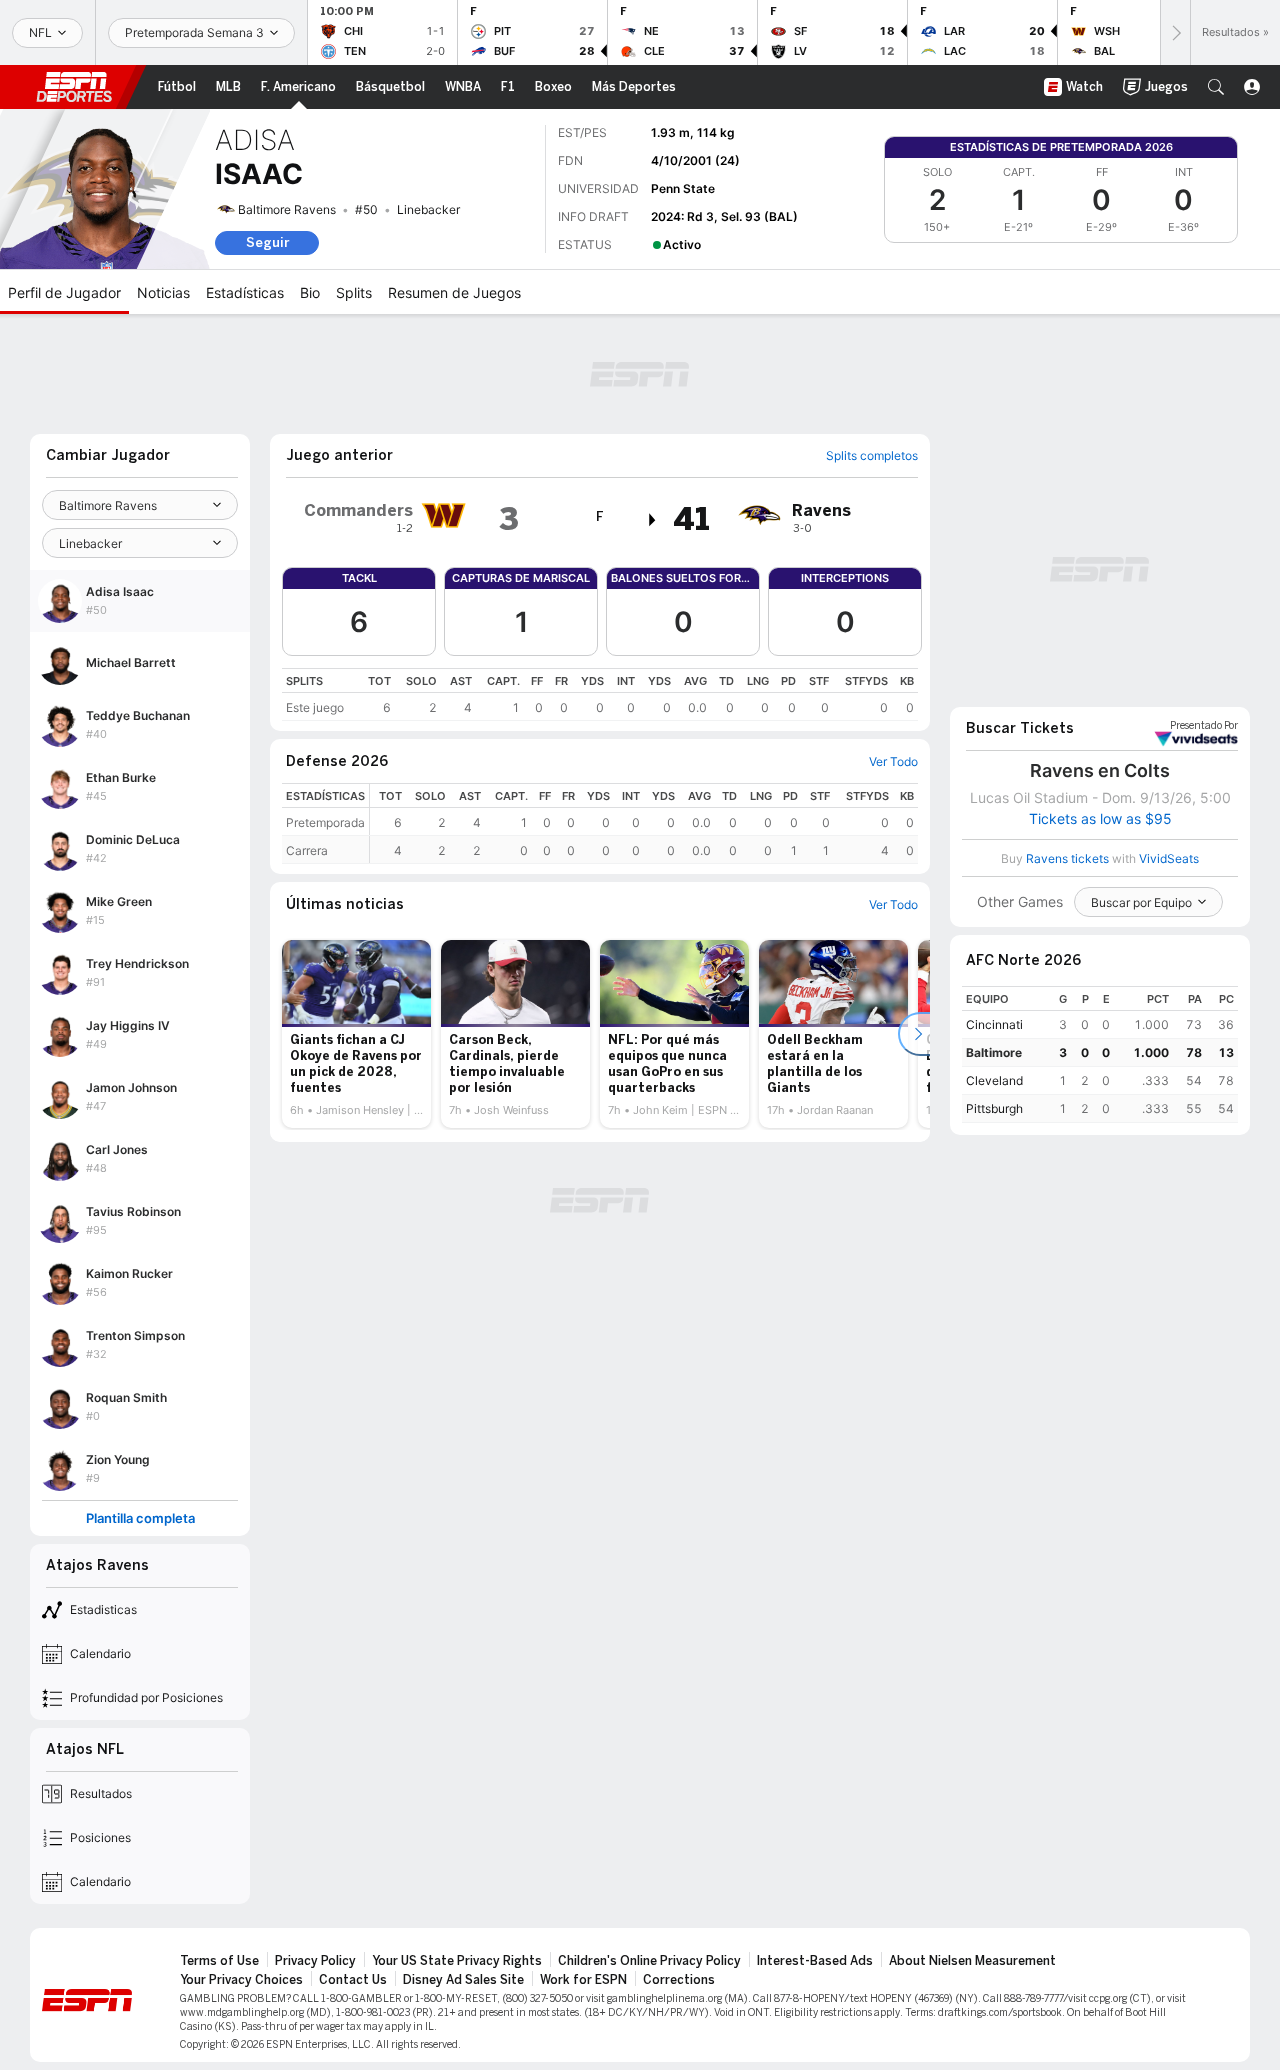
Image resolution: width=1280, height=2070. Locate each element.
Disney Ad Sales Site (463, 1980)
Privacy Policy (315, 1961)
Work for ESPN (583, 1980)
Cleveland (994, 1080)
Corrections (679, 1980)
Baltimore (994, 1052)
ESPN (74, 87)
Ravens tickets (1067, 858)
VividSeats (1204, 726)
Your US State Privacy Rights (457, 1961)
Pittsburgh (994, 1108)
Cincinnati (994, 1024)
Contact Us (353, 1980)
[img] (653, 520)
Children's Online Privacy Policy (649, 1961)
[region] (600, 694)
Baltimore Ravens (287, 209)
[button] (1216, 87)
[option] (356, 1034)
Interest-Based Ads (815, 1961)
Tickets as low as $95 (1100, 819)
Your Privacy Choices (241, 1980)
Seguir (267, 242)
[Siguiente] (1175, 32)
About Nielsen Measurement (972, 1961)
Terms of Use (219, 1961)
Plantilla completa (140, 1518)
